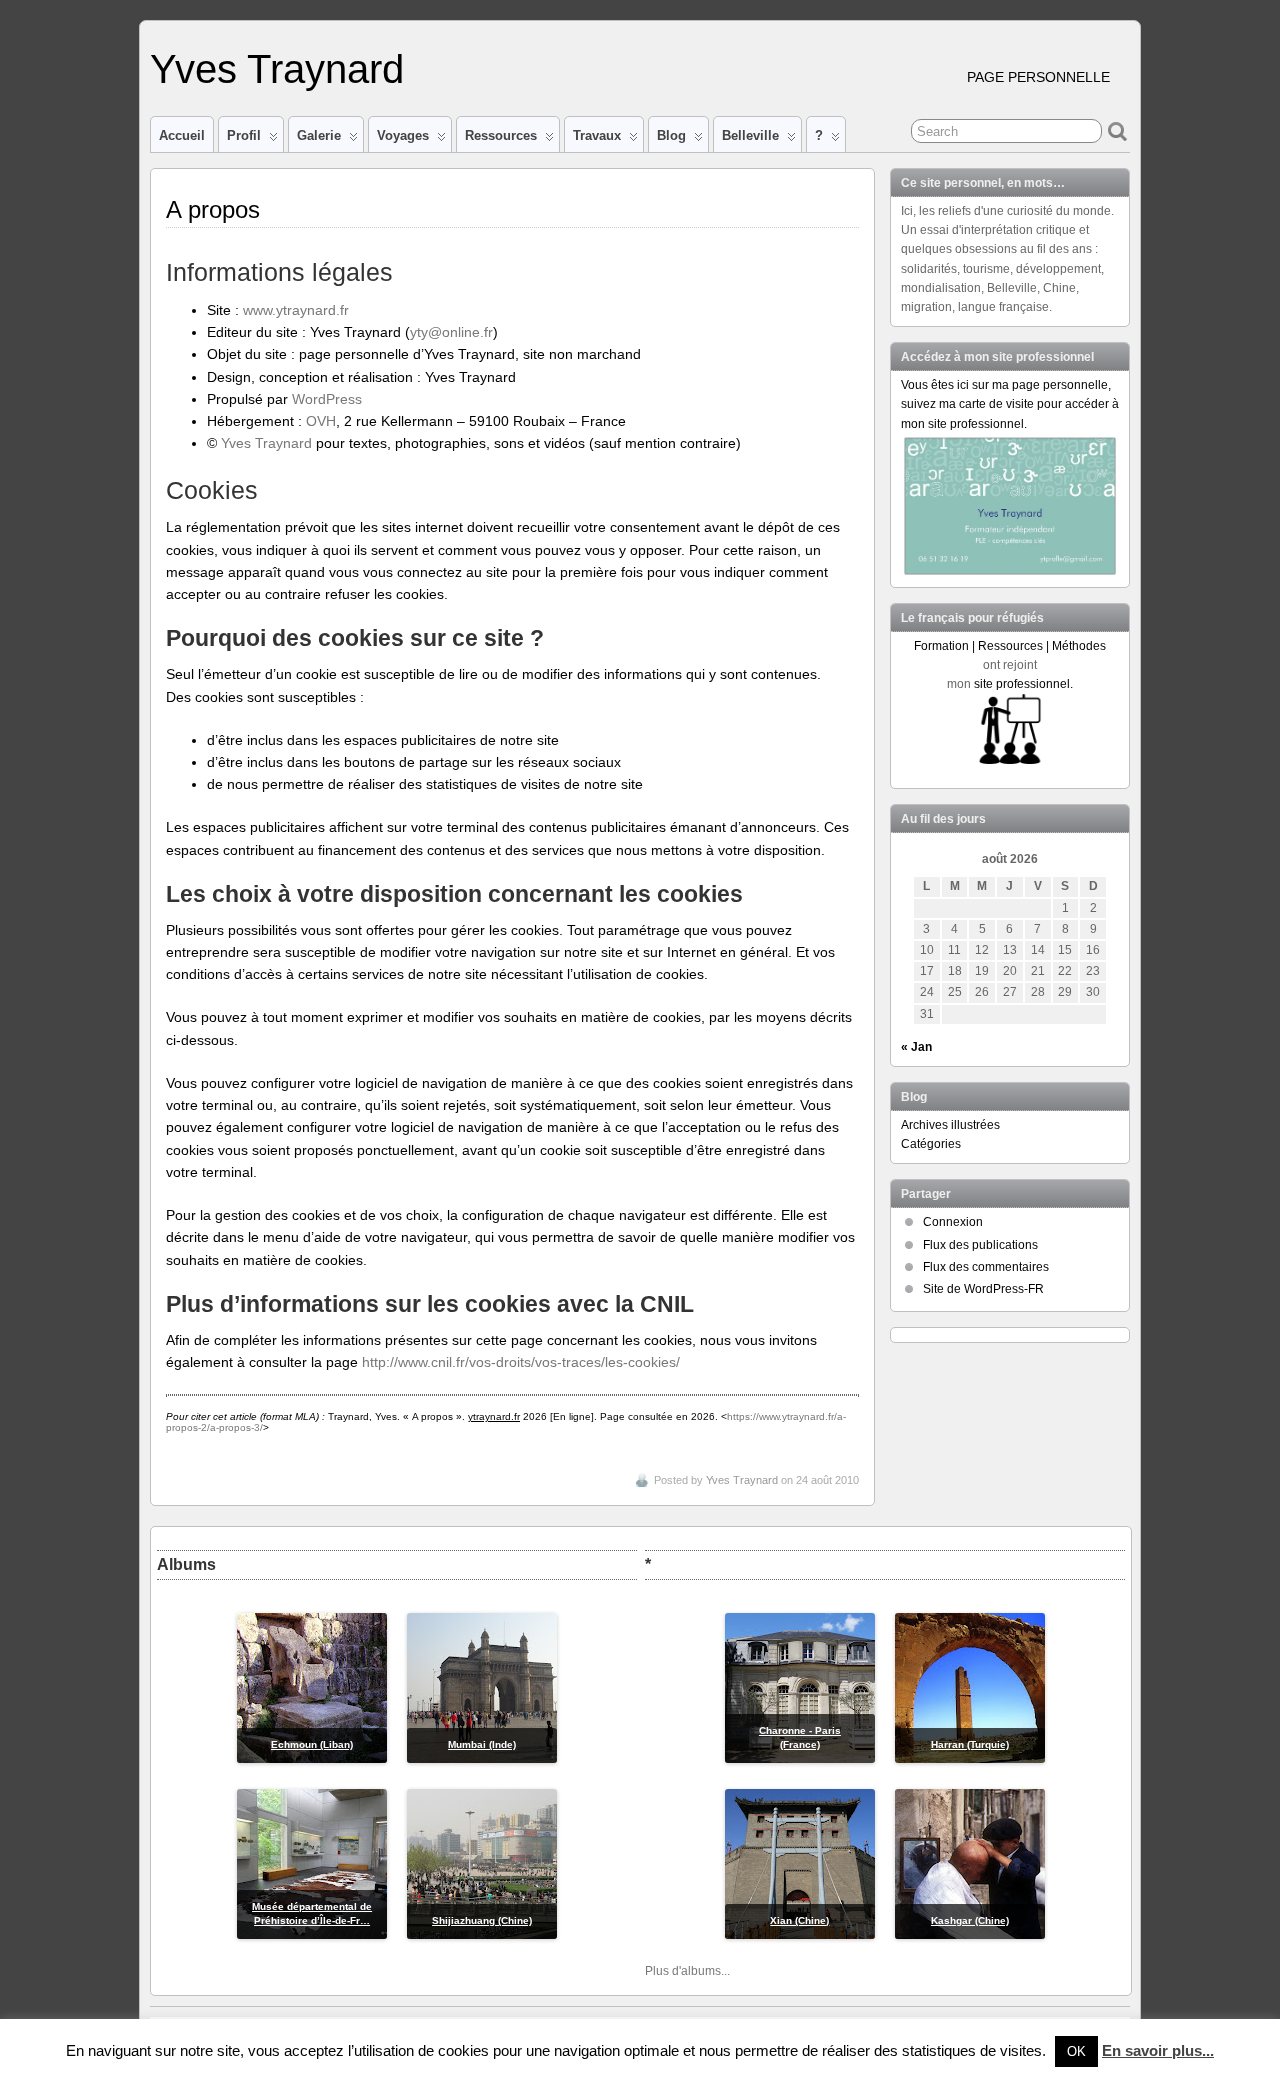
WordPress (327, 399)
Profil (244, 135)
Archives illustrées (950, 1125)
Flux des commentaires (986, 1267)
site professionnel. (1023, 684)
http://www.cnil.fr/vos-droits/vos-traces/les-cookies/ (521, 1362)
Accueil (182, 135)
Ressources (501, 135)
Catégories (931, 1144)
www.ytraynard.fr (296, 310)
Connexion (953, 1222)
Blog (671, 135)
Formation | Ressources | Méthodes (1010, 646)
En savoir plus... (1158, 2050)
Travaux (597, 135)
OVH (321, 421)
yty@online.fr (451, 332)
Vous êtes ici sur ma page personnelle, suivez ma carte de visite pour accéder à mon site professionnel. (1010, 404)
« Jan (916, 1047)
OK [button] (1076, 2051)
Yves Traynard (277, 69)
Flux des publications (980, 1245)
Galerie (319, 135)
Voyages (403, 135)
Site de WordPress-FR (983, 1289)
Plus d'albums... (687, 1971)
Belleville (750, 135)
